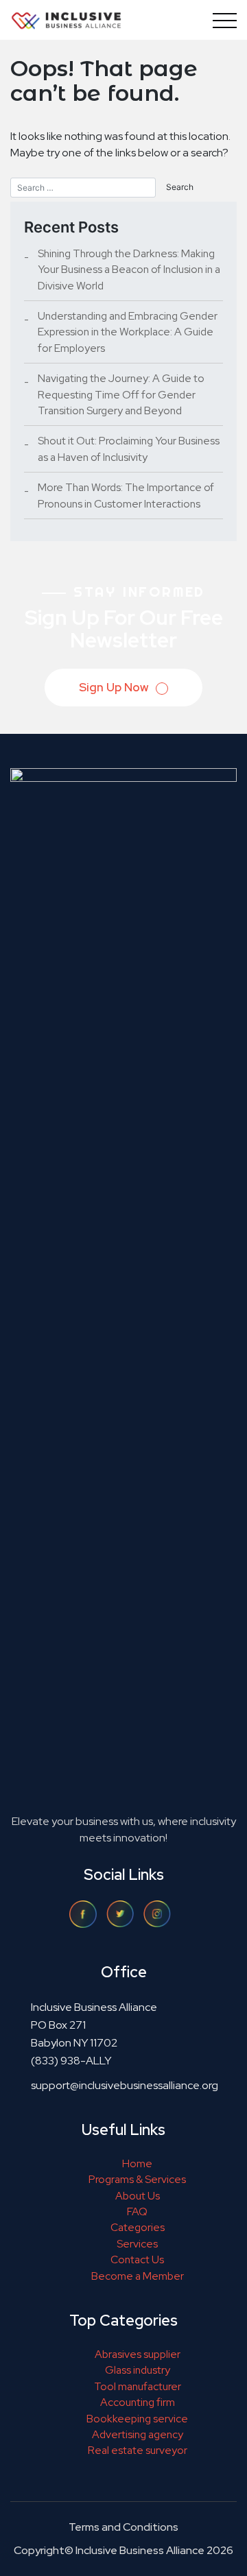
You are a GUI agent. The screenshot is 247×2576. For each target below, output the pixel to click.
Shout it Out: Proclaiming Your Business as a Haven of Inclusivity (129, 449)
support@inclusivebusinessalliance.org (125, 2085)
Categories (138, 2227)
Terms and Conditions (123, 2527)
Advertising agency (138, 2434)
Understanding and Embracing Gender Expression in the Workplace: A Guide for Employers (128, 332)
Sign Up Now (115, 687)
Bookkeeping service (137, 2419)
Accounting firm (138, 2402)
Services (137, 2244)
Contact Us (137, 2259)
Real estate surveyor (138, 2450)
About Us (138, 2196)
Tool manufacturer (138, 2386)
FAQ (137, 2211)
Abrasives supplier (138, 2354)
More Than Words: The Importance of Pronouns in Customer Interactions (126, 495)
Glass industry (138, 2370)
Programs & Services (137, 2179)
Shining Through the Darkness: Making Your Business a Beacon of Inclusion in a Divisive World (129, 270)
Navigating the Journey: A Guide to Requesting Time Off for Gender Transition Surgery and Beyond (121, 394)
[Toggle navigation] (222, 20)
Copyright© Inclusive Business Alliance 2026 (123, 2550)
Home (137, 2163)
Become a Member (138, 2276)
